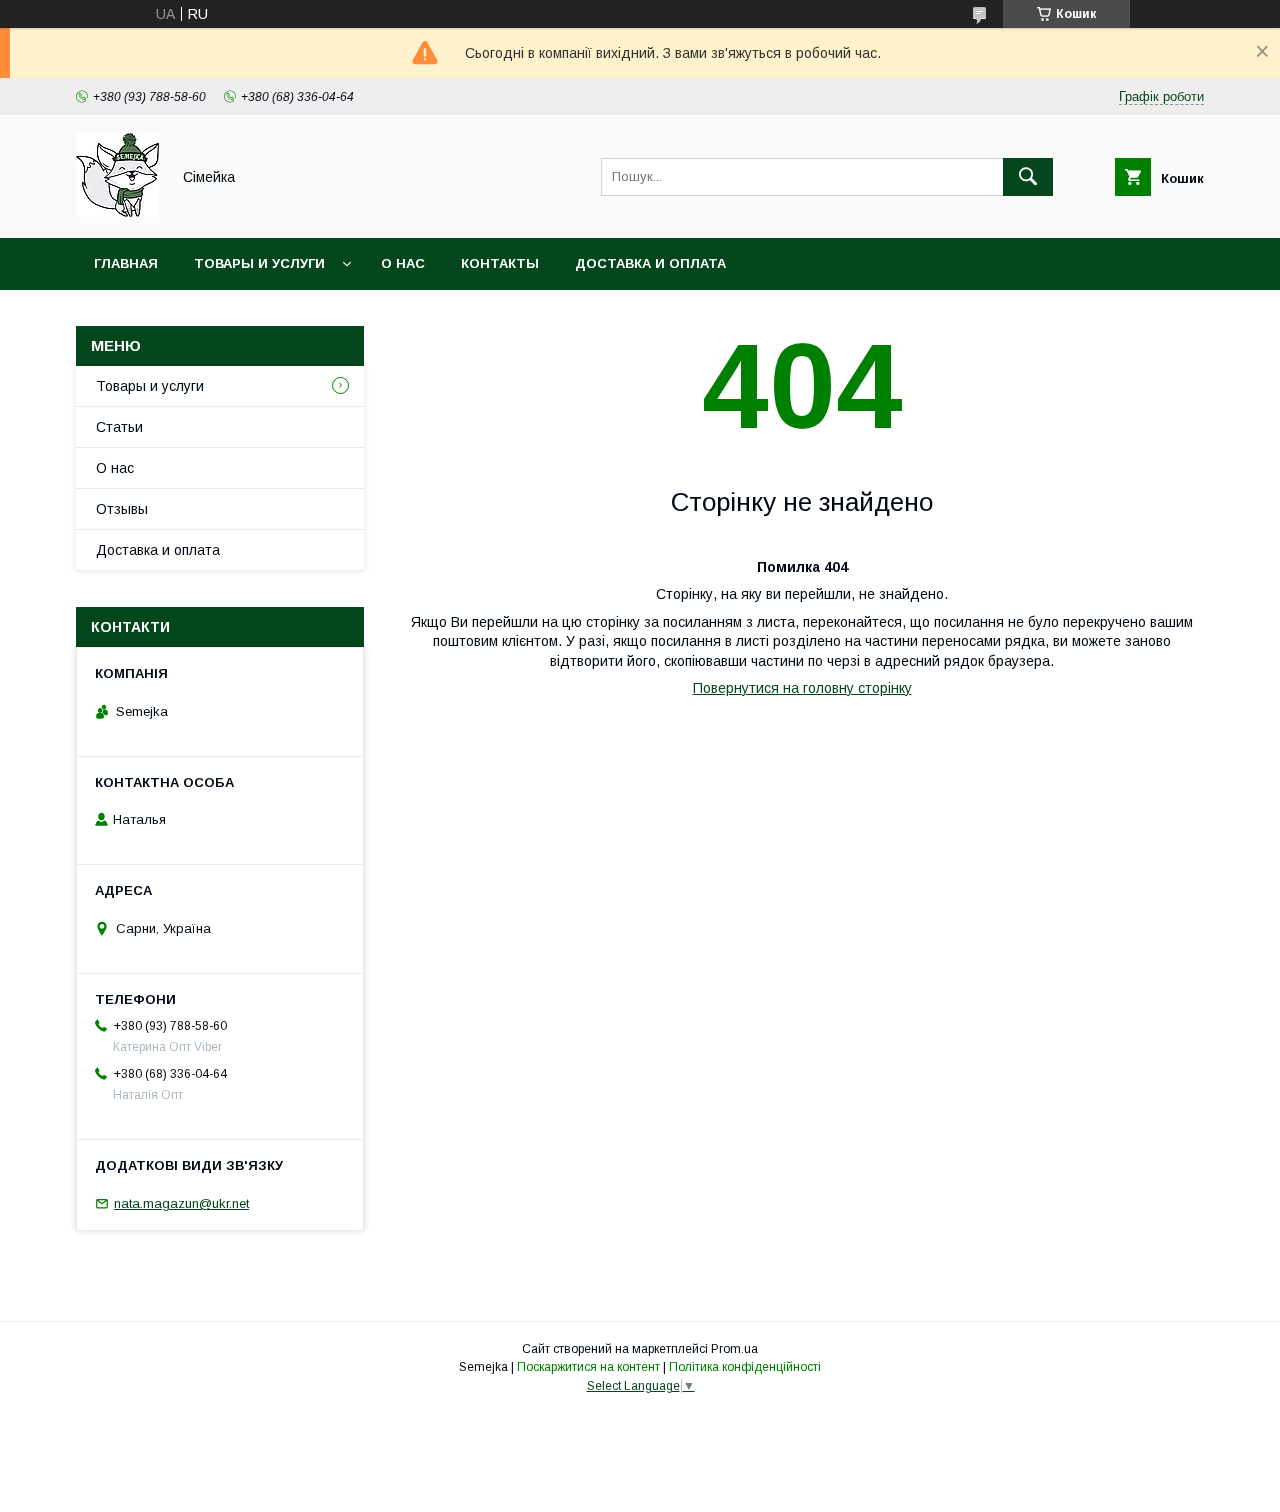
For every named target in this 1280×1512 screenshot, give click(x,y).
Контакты (500, 263)
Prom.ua (734, 1349)
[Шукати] (1028, 177)
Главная (126, 263)
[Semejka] (117, 212)
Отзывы (122, 509)
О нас (403, 263)
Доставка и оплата (650, 263)
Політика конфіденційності (745, 1367)
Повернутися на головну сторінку (802, 688)
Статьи (119, 427)
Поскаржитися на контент (588, 1367)
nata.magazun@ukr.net (181, 1203)
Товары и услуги (259, 263)
